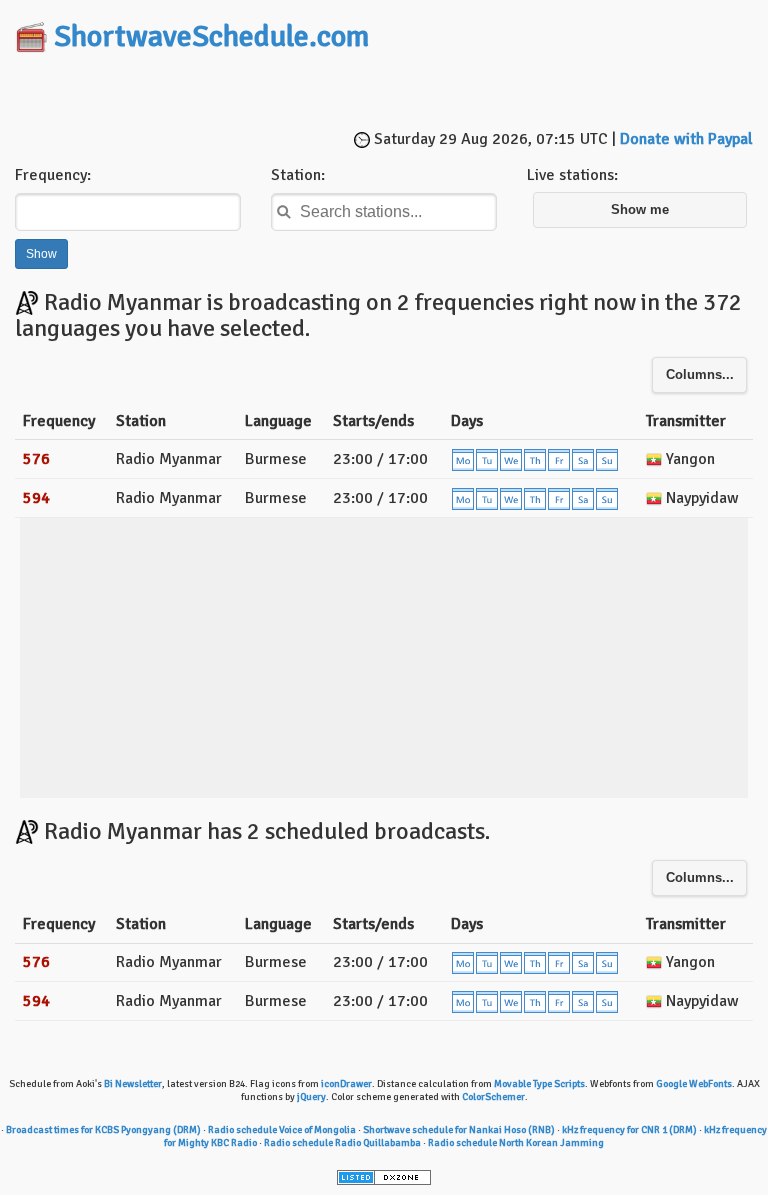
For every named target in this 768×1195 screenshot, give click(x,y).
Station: (298, 175)
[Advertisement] (384, 93)
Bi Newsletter (133, 1084)
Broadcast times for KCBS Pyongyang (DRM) (103, 1130)
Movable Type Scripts (539, 1084)
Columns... (700, 375)
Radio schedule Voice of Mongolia (282, 1130)
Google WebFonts (694, 1084)
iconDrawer (346, 1084)
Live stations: (572, 175)
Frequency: (53, 175)
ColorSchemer (493, 1097)
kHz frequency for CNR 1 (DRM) (629, 1130)
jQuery (311, 1097)
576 (36, 459)
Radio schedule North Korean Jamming (516, 1143)
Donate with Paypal (686, 139)
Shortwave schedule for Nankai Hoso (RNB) (459, 1130)
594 (36, 498)
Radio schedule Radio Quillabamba (342, 1143)
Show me (640, 210)
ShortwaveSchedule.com (211, 36)
